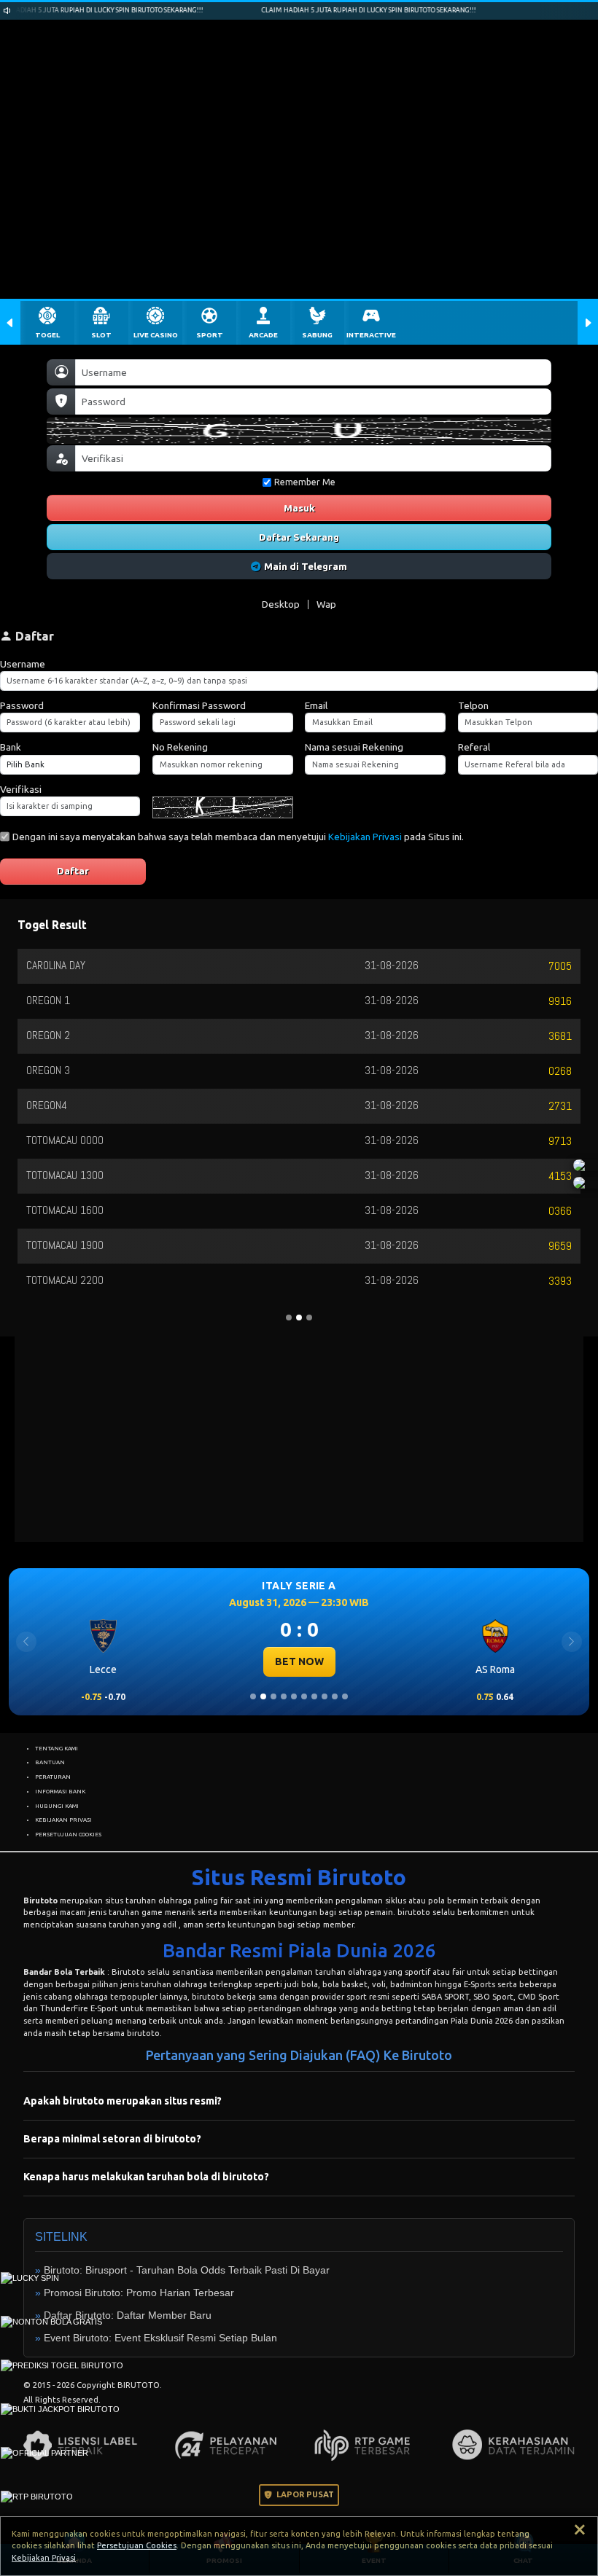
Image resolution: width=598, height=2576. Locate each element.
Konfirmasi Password (199, 705)
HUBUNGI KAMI (57, 1806)
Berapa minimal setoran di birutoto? (112, 2139)
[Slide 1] (253, 1696)
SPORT (210, 335)
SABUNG (317, 335)
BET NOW (299, 1661)
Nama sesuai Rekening (354, 747)
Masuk (299, 508)
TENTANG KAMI (57, 1748)
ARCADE (263, 335)
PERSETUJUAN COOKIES (68, 1834)
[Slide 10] (345, 1696)
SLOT (101, 335)
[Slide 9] (335, 1696)
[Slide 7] (314, 1696)
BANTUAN (50, 1762)
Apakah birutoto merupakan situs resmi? (123, 2101)
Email (316, 705)
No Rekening (180, 747)
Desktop (281, 604)
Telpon (473, 705)
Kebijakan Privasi (365, 837)
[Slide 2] (263, 1696)
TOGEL (47, 335)
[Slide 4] (284, 1696)
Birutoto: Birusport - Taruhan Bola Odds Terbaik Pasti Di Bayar (187, 2270)
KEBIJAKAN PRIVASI (63, 1820)
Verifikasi (21, 789)
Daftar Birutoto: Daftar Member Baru (128, 2315)
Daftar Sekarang (299, 537)
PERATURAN (53, 1777)
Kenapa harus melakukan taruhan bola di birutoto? (146, 2177)
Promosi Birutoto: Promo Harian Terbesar (139, 2293)
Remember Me (305, 482)
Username (23, 664)
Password (22, 705)
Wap (326, 604)
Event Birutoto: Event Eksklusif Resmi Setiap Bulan (160, 2338)
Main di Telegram (306, 566)
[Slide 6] (304, 1696)
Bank (11, 747)
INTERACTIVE (371, 335)
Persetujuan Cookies (137, 2545)
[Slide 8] (325, 1696)
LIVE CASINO (156, 335)
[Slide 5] (294, 1696)
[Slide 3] (273, 1696)
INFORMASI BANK (60, 1791)
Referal (474, 747)
